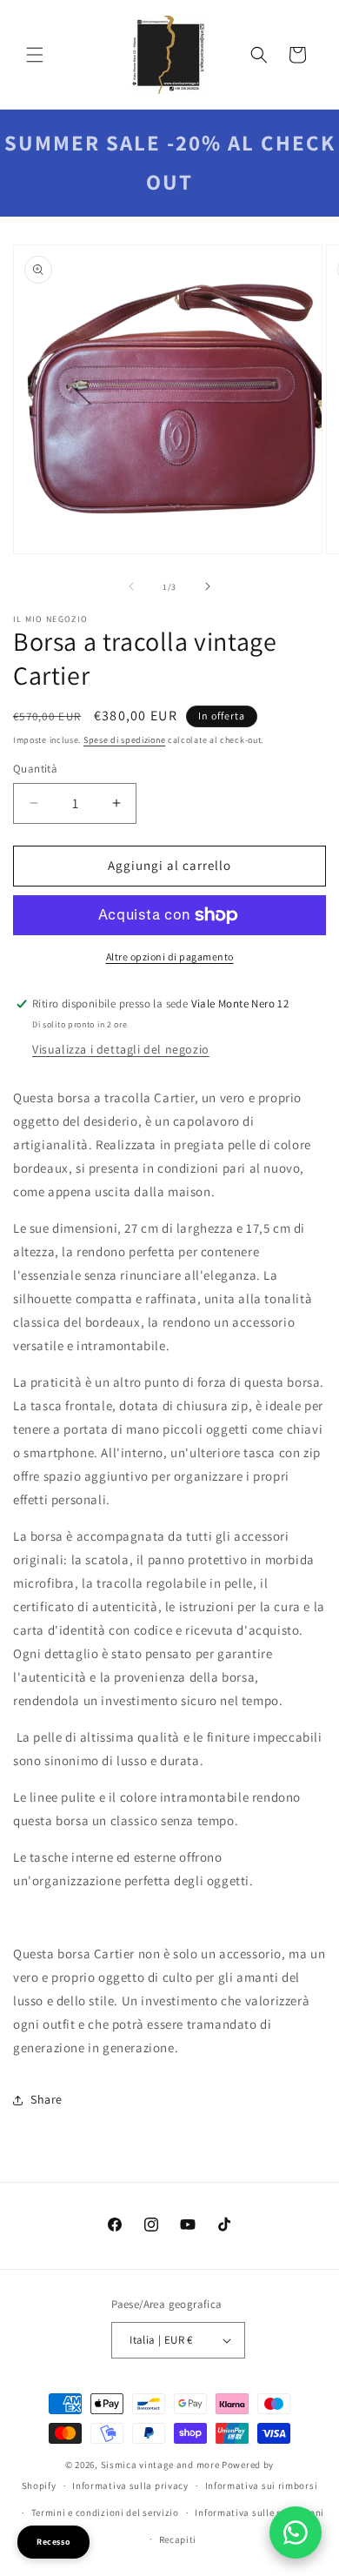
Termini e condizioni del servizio (105, 2512)
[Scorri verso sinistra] (131, 586)
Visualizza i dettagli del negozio (121, 1049)
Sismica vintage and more (160, 2465)
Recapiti (178, 2539)
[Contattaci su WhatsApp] (296, 2533)
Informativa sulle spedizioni (259, 2512)
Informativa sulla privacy (130, 2486)
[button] (35, 55)
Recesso (53, 2542)
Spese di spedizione (124, 740)
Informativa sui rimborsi (262, 2486)
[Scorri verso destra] (208, 586)
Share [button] (47, 2099)
